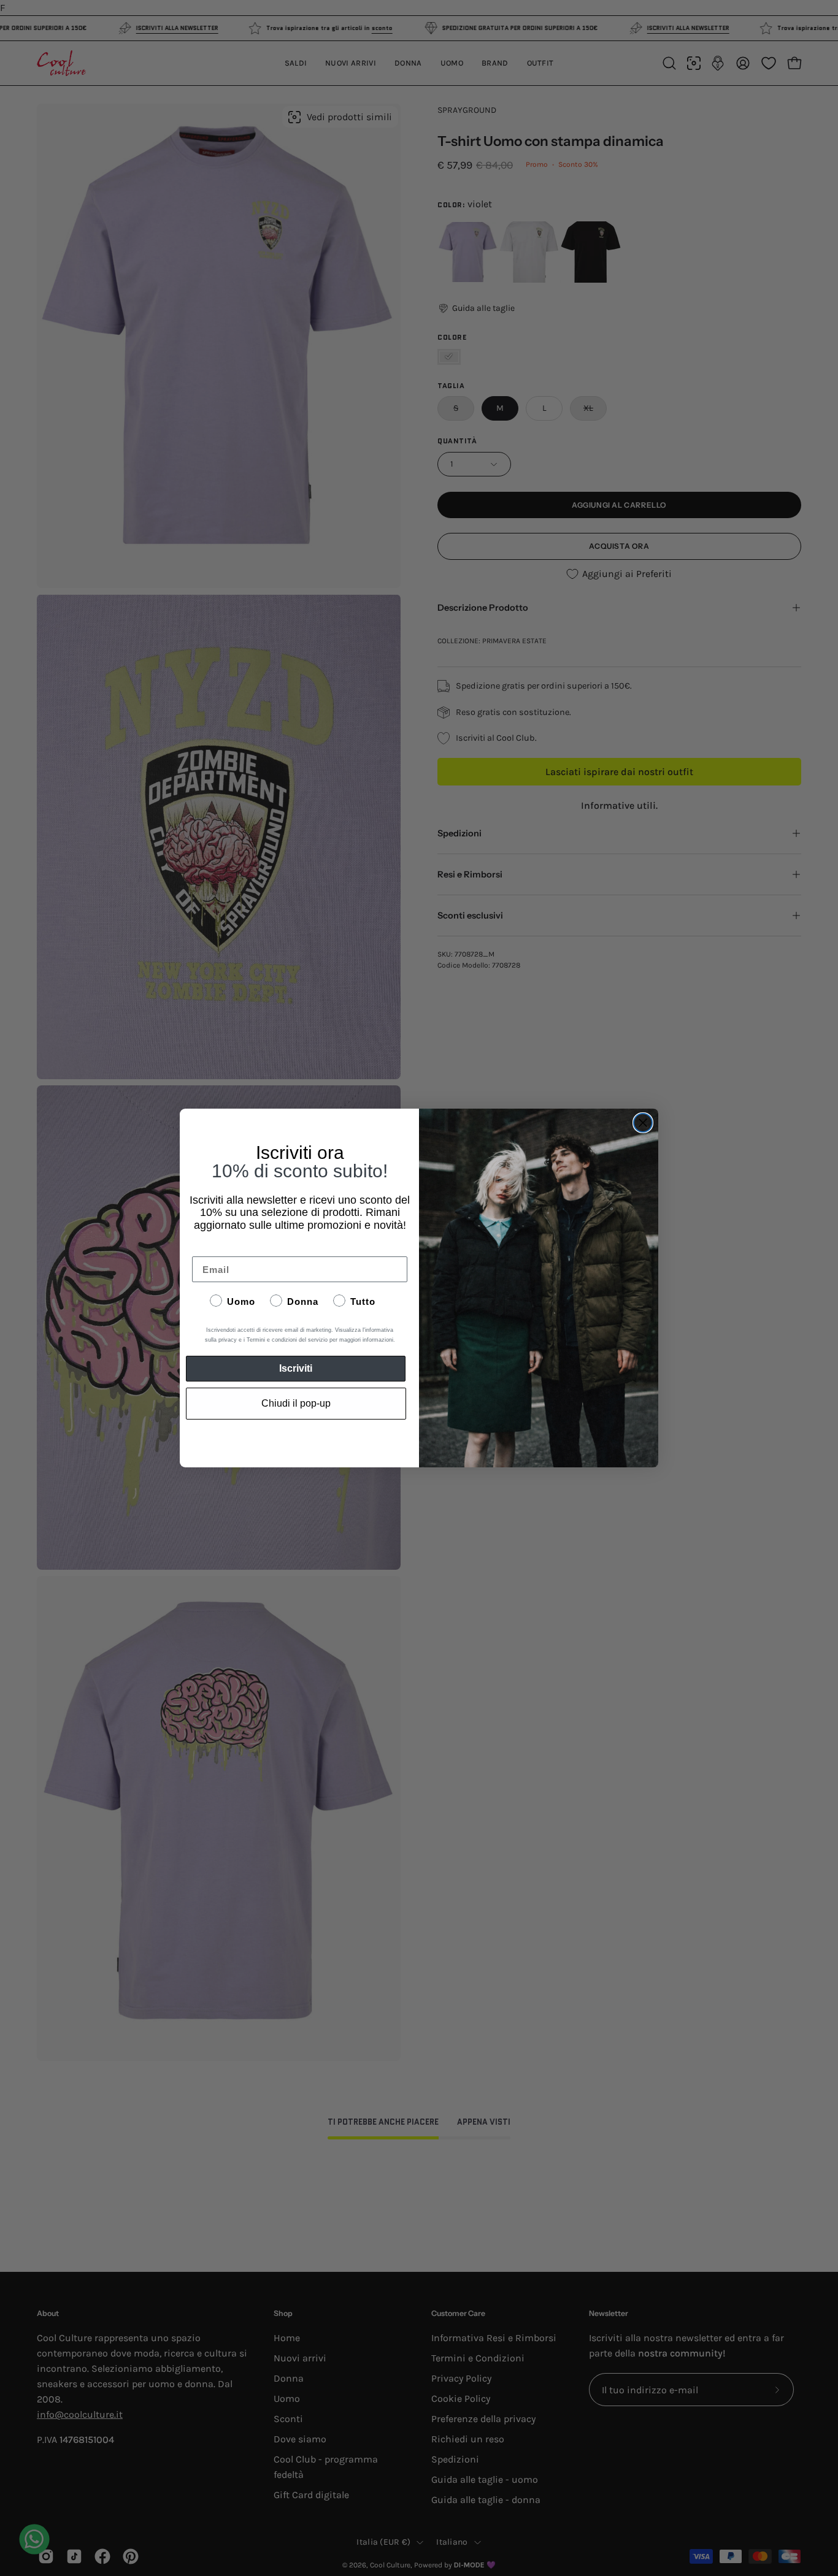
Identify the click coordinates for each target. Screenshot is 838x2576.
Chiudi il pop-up (296, 1403)
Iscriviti (296, 1368)
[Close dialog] (643, 1123)
